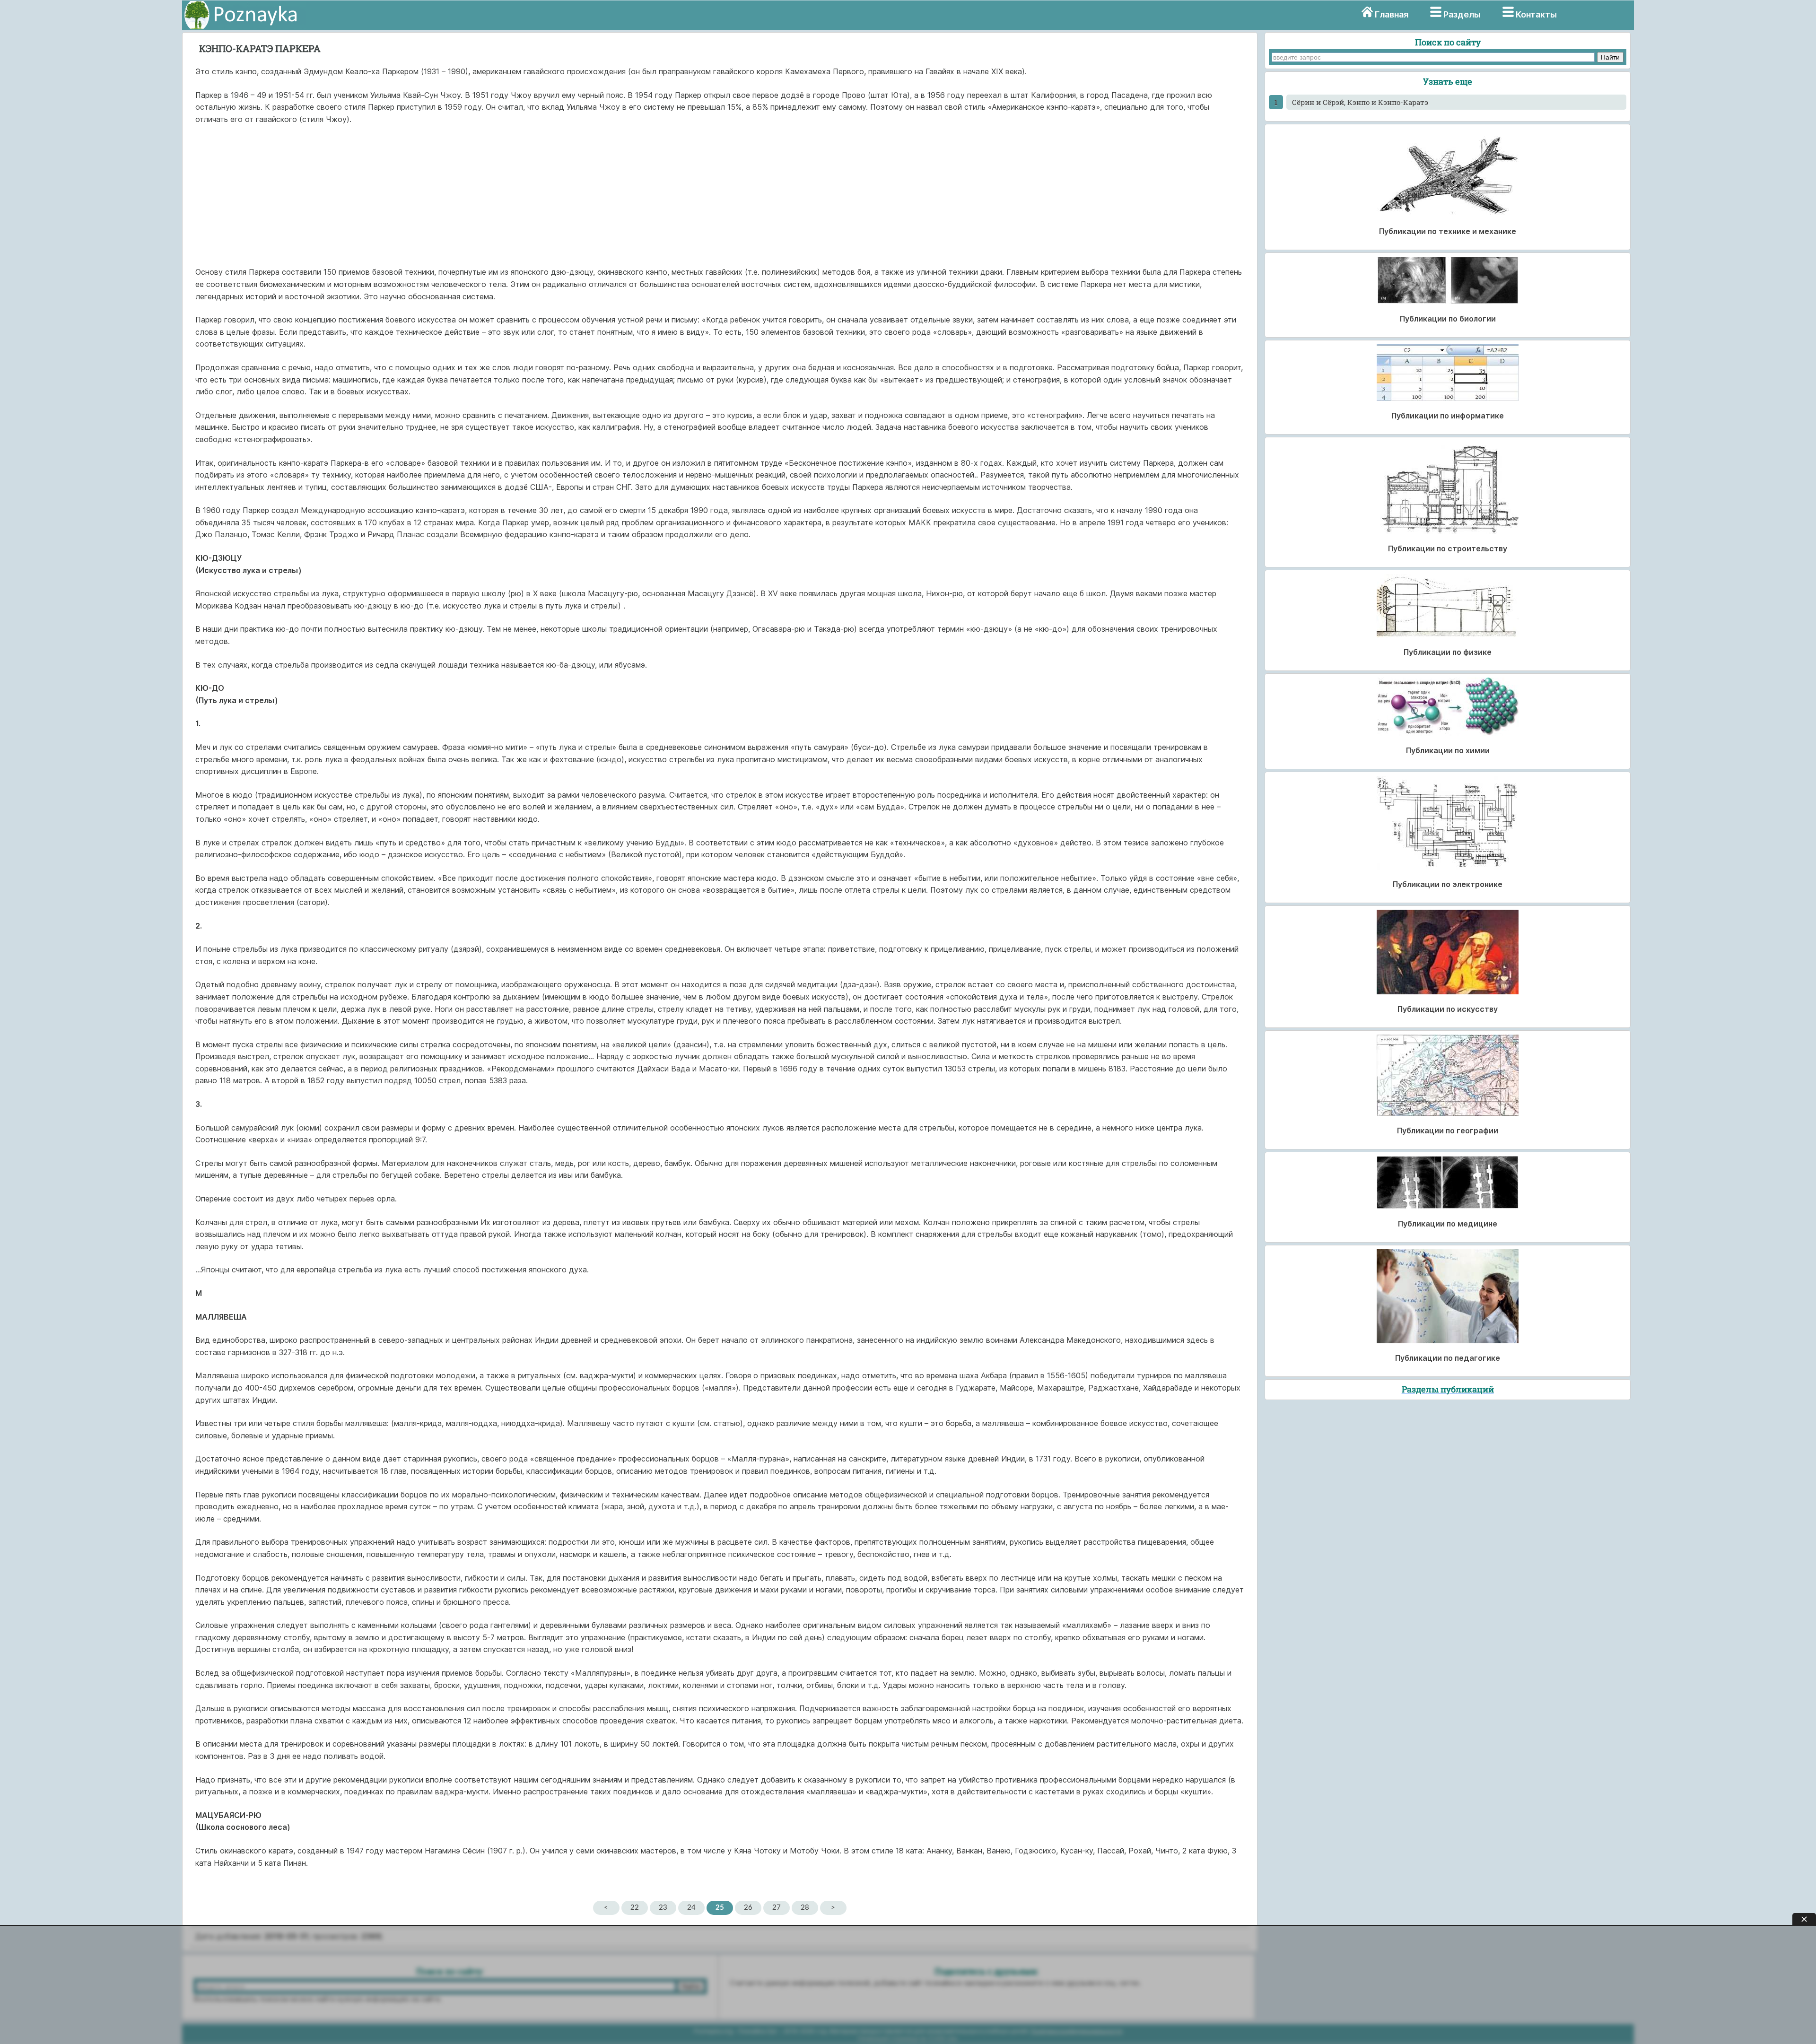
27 (777, 1908)
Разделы (1462, 14)
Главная (1392, 14)
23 (663, 1908)
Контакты (1536, 14)
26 (748, 1908)
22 (635, 1908)
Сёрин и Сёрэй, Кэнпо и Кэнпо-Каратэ (1360, 102)
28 (805, 1908)
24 (691, 1908)
